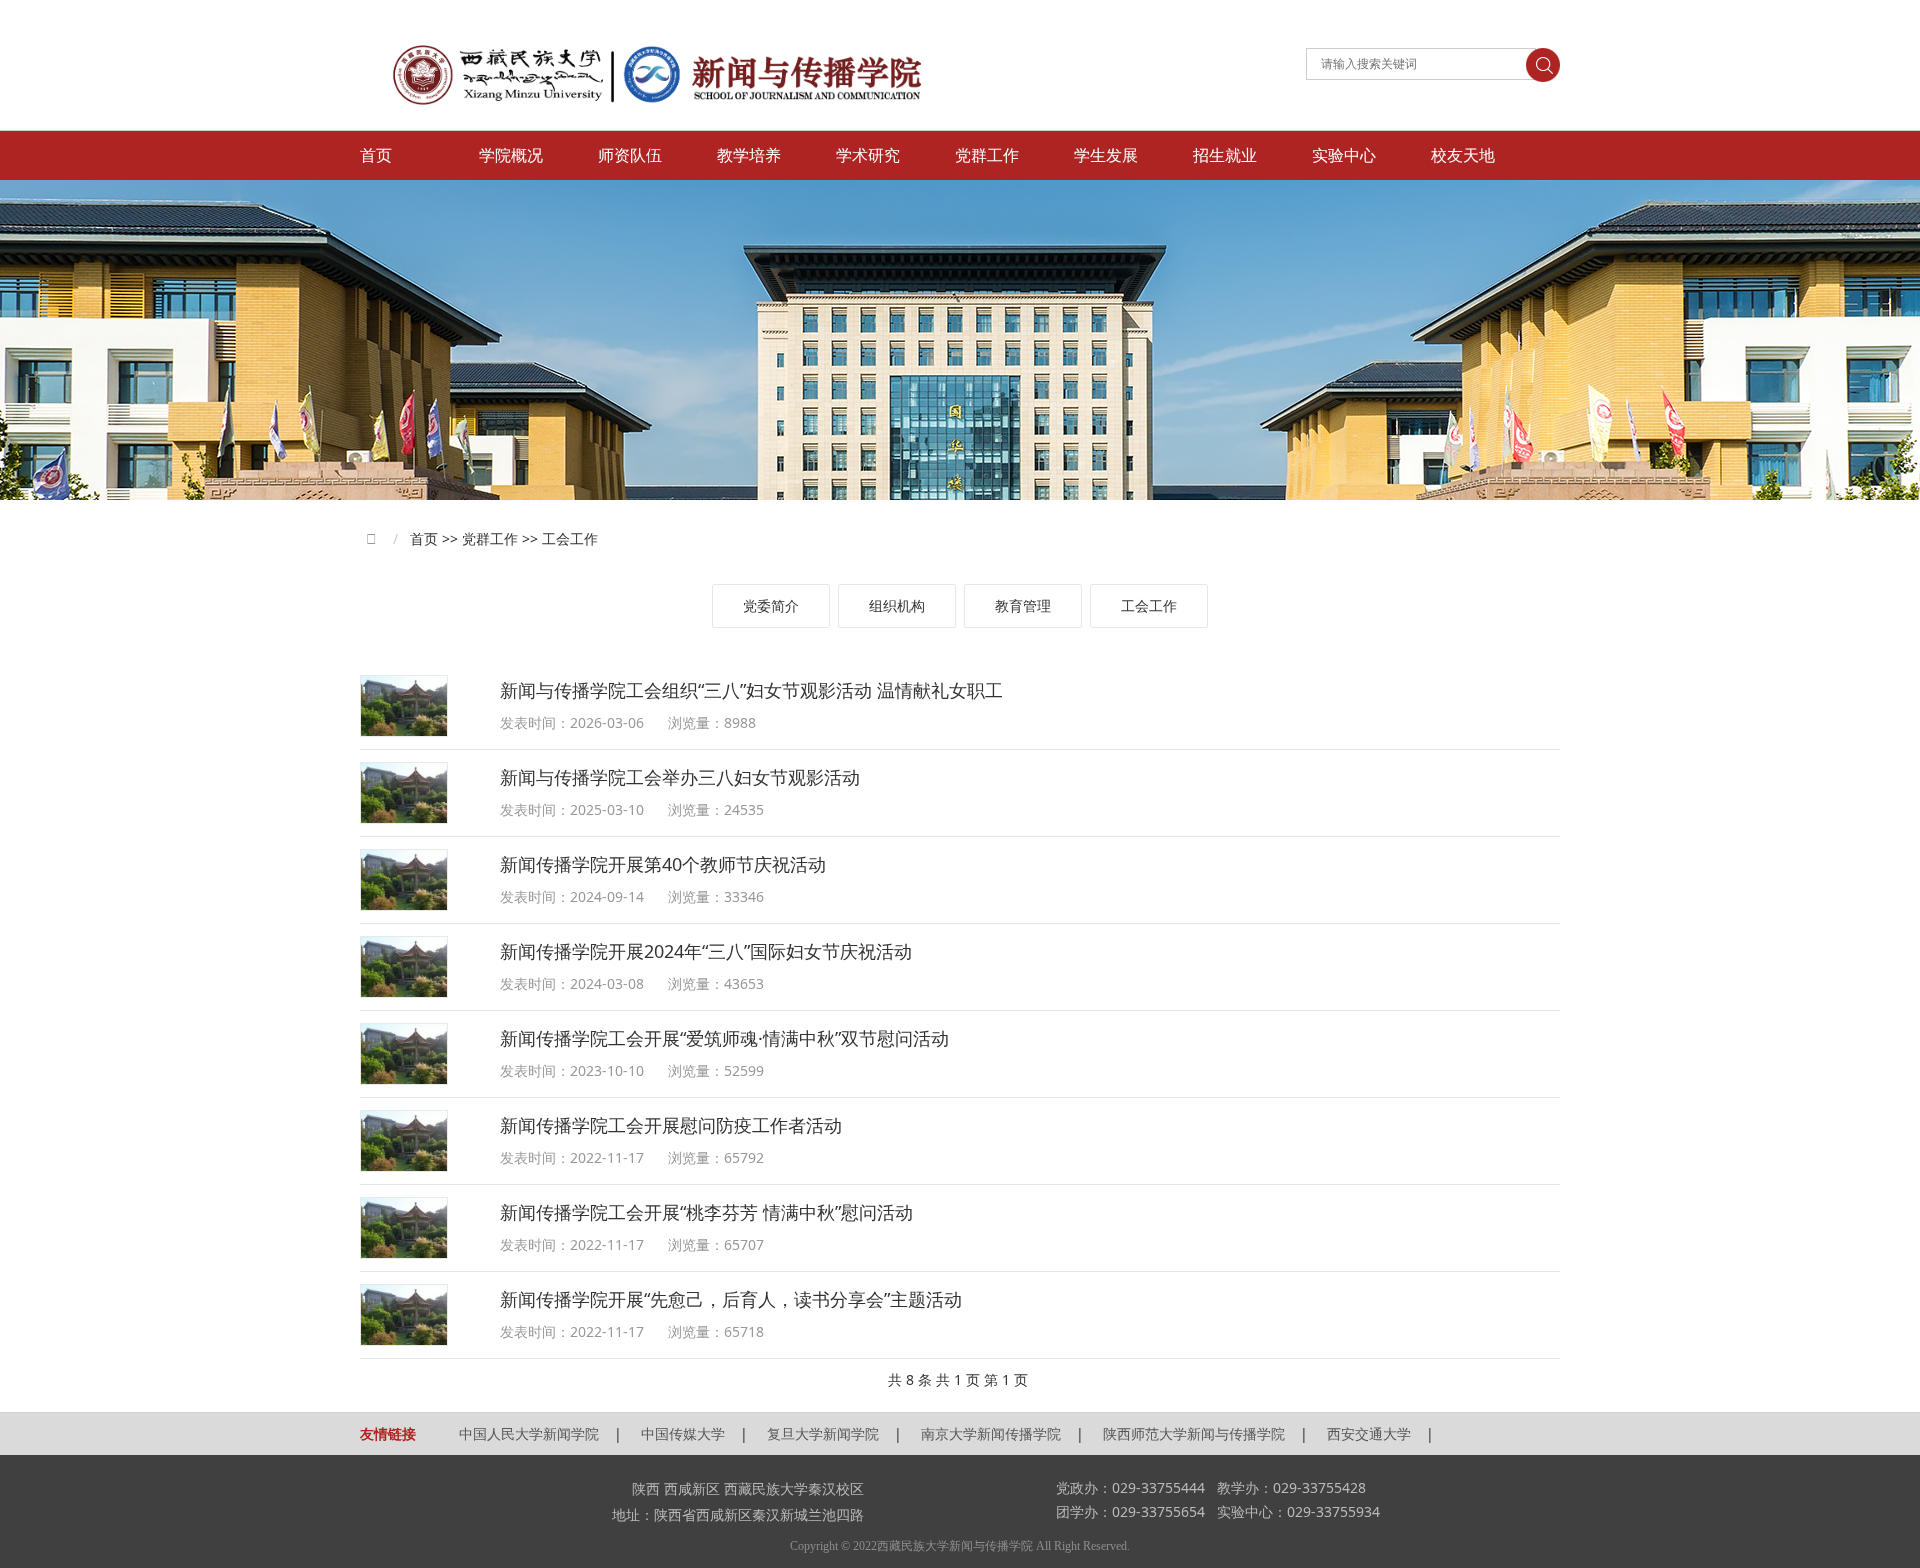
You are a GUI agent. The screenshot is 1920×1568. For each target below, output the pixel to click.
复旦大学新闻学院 (823, 1433)
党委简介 (771, 605)
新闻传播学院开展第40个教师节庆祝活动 (663, 864)
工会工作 (1149, 605)
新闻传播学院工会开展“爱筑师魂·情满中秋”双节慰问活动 (724, 1038)
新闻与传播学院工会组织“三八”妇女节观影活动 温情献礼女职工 (751, 690)
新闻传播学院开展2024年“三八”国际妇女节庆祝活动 (706, 951)
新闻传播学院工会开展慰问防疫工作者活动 (671, 1125)
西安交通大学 (1369, 1433)
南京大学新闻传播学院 (991, 1433)
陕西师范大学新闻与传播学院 (1194, 1433)
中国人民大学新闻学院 (529, 1433)
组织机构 (897, 605)
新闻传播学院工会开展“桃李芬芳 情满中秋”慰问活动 (706, 1212)
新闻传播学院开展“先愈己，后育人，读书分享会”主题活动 (731, 1299)
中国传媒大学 (683, 1433)
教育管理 (1023, 605)
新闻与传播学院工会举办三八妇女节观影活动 (680, 777)
